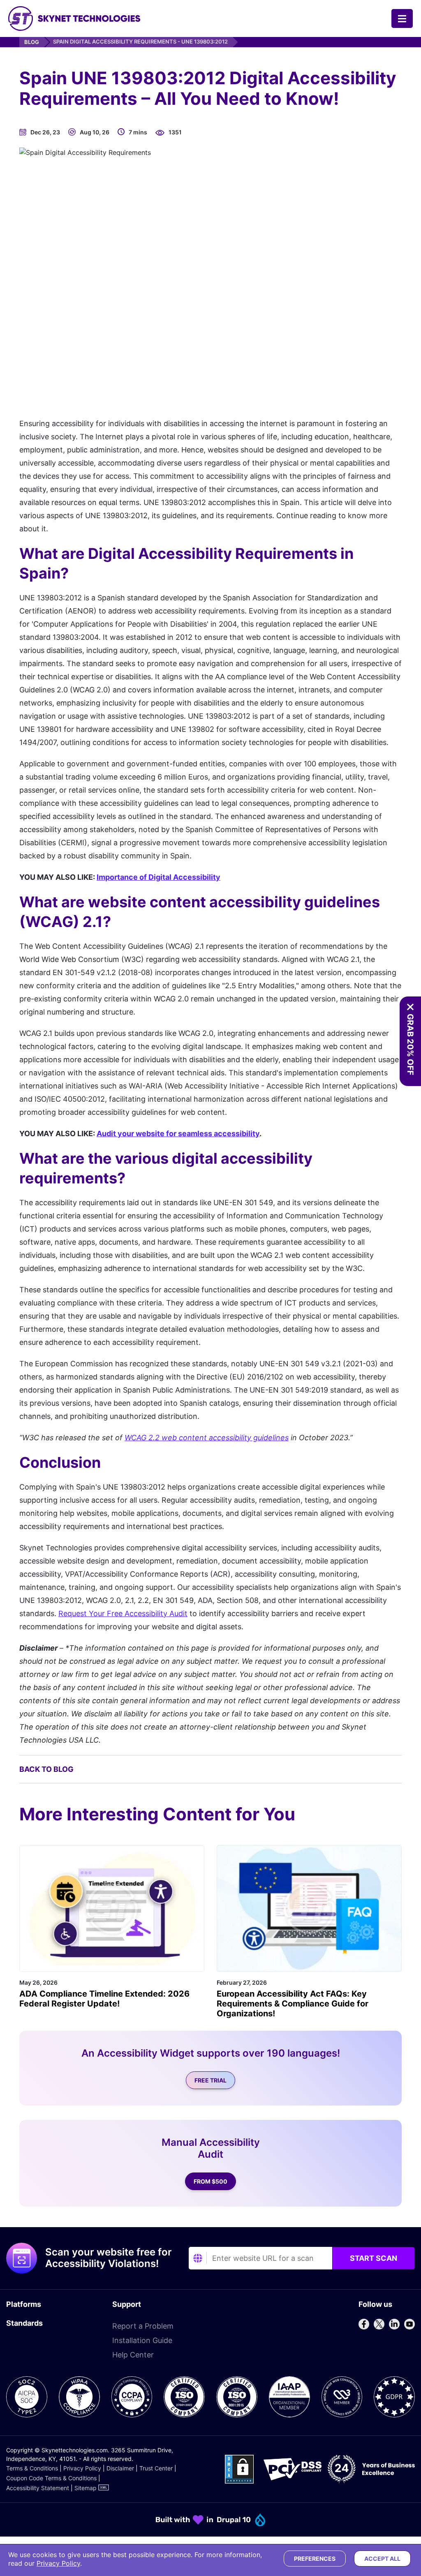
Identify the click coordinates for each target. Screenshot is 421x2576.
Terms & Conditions (32, 2468)
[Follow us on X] (379, 2324)
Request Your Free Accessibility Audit (123, 1613)
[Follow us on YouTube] (409, 2324)
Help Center (133, 2355)
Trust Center (156, 2468)
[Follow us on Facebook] (364, 2324)
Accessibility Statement (38, 2488)
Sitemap (86, 2488)
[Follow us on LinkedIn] (394, 2324)
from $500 (210, 2181)
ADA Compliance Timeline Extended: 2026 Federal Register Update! (104, 1999)
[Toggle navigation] (402, 18)
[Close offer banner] (410, 1007)
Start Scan (374, 2258)
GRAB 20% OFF (410, 1045)
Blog (32, 42)
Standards (24, 2323)
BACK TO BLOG (46, 1769)
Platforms (24, 2304)
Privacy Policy (82, 2468)
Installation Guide (142, 2340)
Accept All (382, 2559)
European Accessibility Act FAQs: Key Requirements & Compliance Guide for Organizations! (293, 2004)
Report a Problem (143, 2326)
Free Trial (210, 2080)
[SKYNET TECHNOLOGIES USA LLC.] (74, 18)
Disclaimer (120, 2468)
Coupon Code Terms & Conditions (51, 2478)
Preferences (315, 2559)
